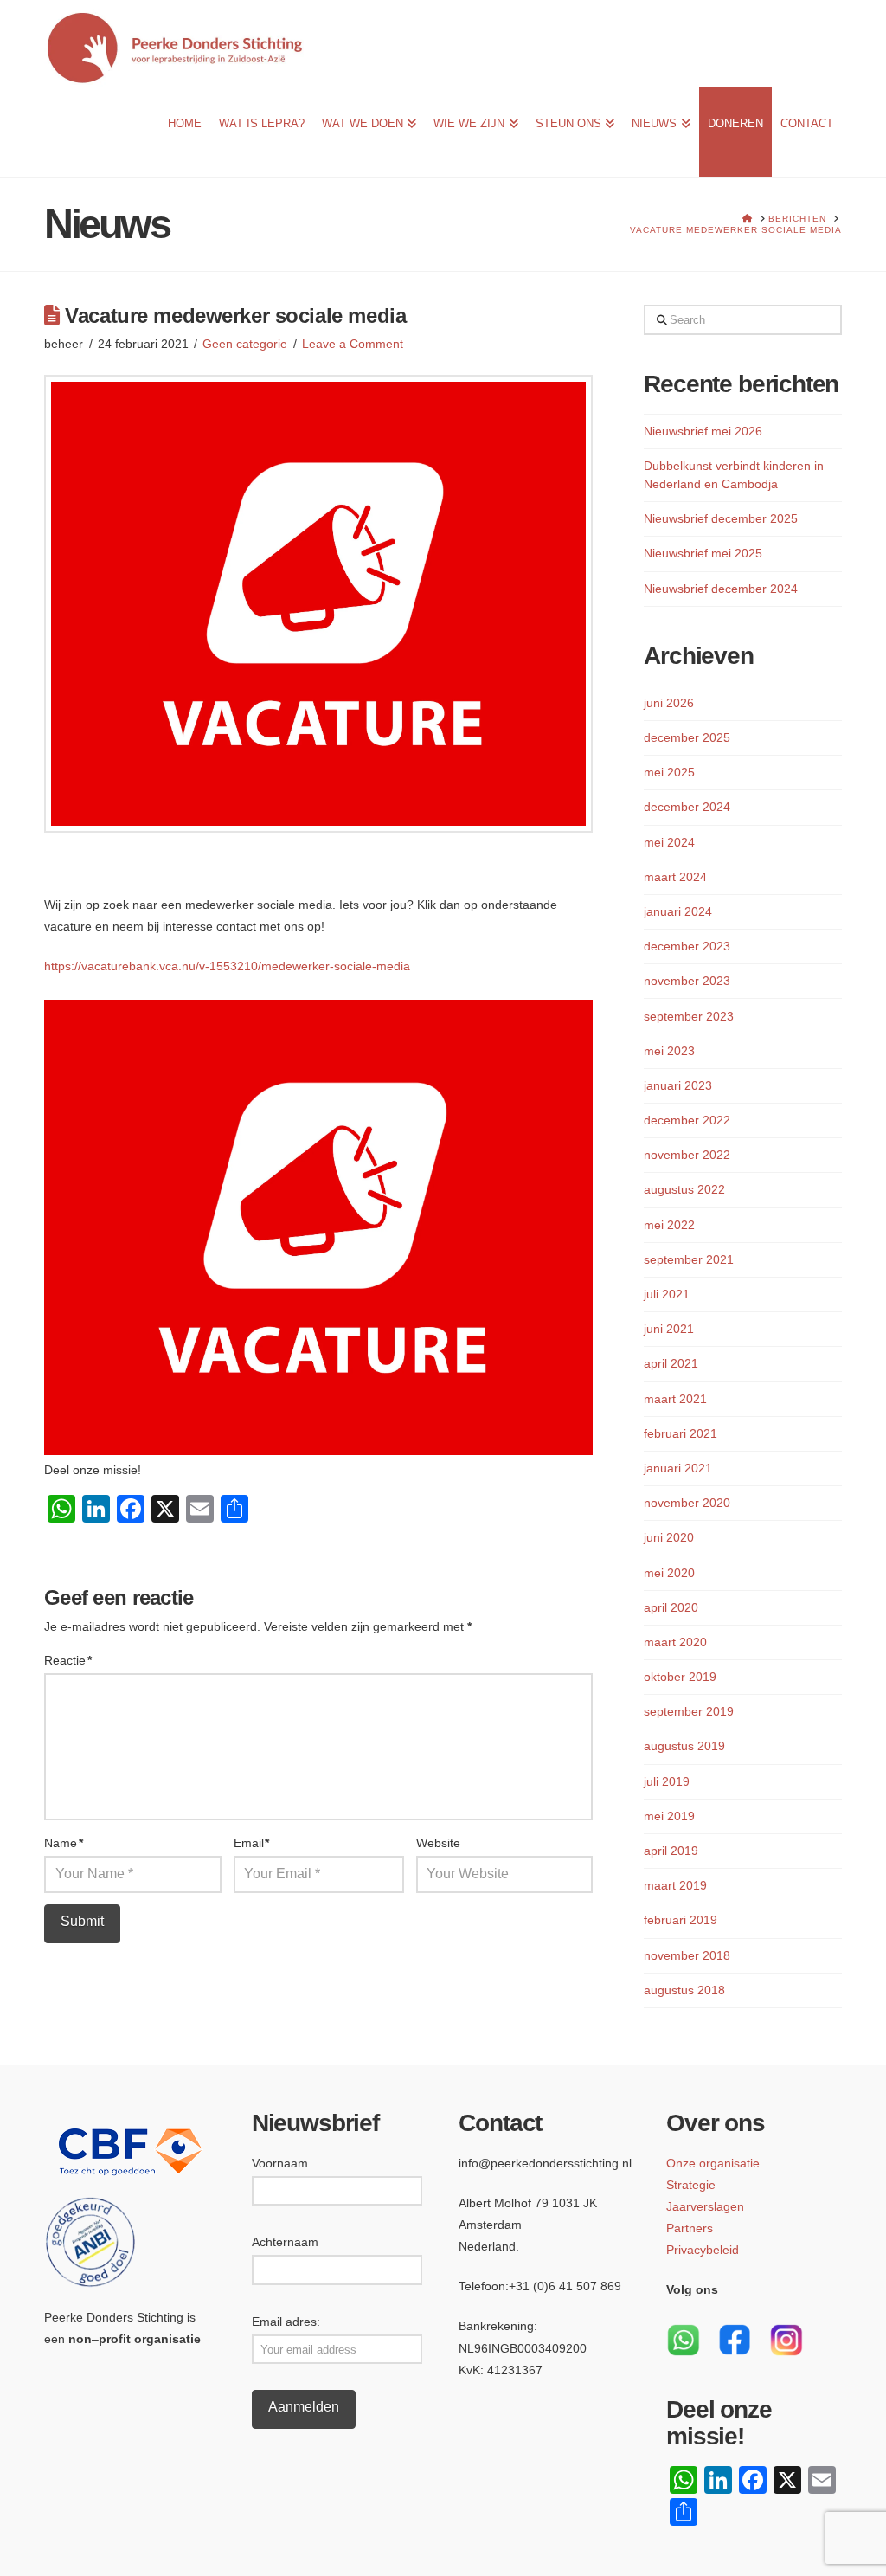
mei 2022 (669, 1225)
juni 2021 (669, 1329)
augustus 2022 (684, 1189)
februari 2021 (681, 1433)
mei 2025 (669, 772)
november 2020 (687, 1503)
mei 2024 (669, 842)
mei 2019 (669, 1816)
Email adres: (286, 2322)
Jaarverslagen (705, 2206)
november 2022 (687, 1155)
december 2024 (687, 807)
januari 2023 (678, 1085)
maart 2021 (675, 1399)
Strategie (691, 2185)
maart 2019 (675, 1885)
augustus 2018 (684, 1990)
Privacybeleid (703, 2250)
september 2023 (689, 1016)
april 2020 (671, 1607)
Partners (690, 2228)
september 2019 (689, 1711)
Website (438, 1843)
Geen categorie (245, 344)
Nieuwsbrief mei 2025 (703, 553)
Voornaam (280, 2163)
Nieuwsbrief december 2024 (721, 589)
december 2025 (687, 737)
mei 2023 (669, 1051)
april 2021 (671, 1363)
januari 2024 (678, 911)
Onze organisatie (713, 2163)
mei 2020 (669, 1573)
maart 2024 (675, 877)
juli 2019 (667, 1781)
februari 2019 (681, 1920)
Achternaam (285, 2242)
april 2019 (671, 1851)
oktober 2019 (680, 1677)
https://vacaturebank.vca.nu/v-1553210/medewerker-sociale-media (227, 966)
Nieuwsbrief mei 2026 (703, 431)
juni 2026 (669, 703)
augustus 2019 (684, 1746)
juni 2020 (669, 1537)
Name (64, 1843)
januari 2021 (678, 1468)
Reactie (68, 1660)
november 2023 (687, 981)
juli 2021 (667, 1294)
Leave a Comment (353, 344)
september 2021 (689, 1259)
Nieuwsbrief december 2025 (721, 518)
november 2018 (687, 1955)
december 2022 (687, 1120)
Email (252, 1843)
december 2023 (687, 946)
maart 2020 (675, 1642)
